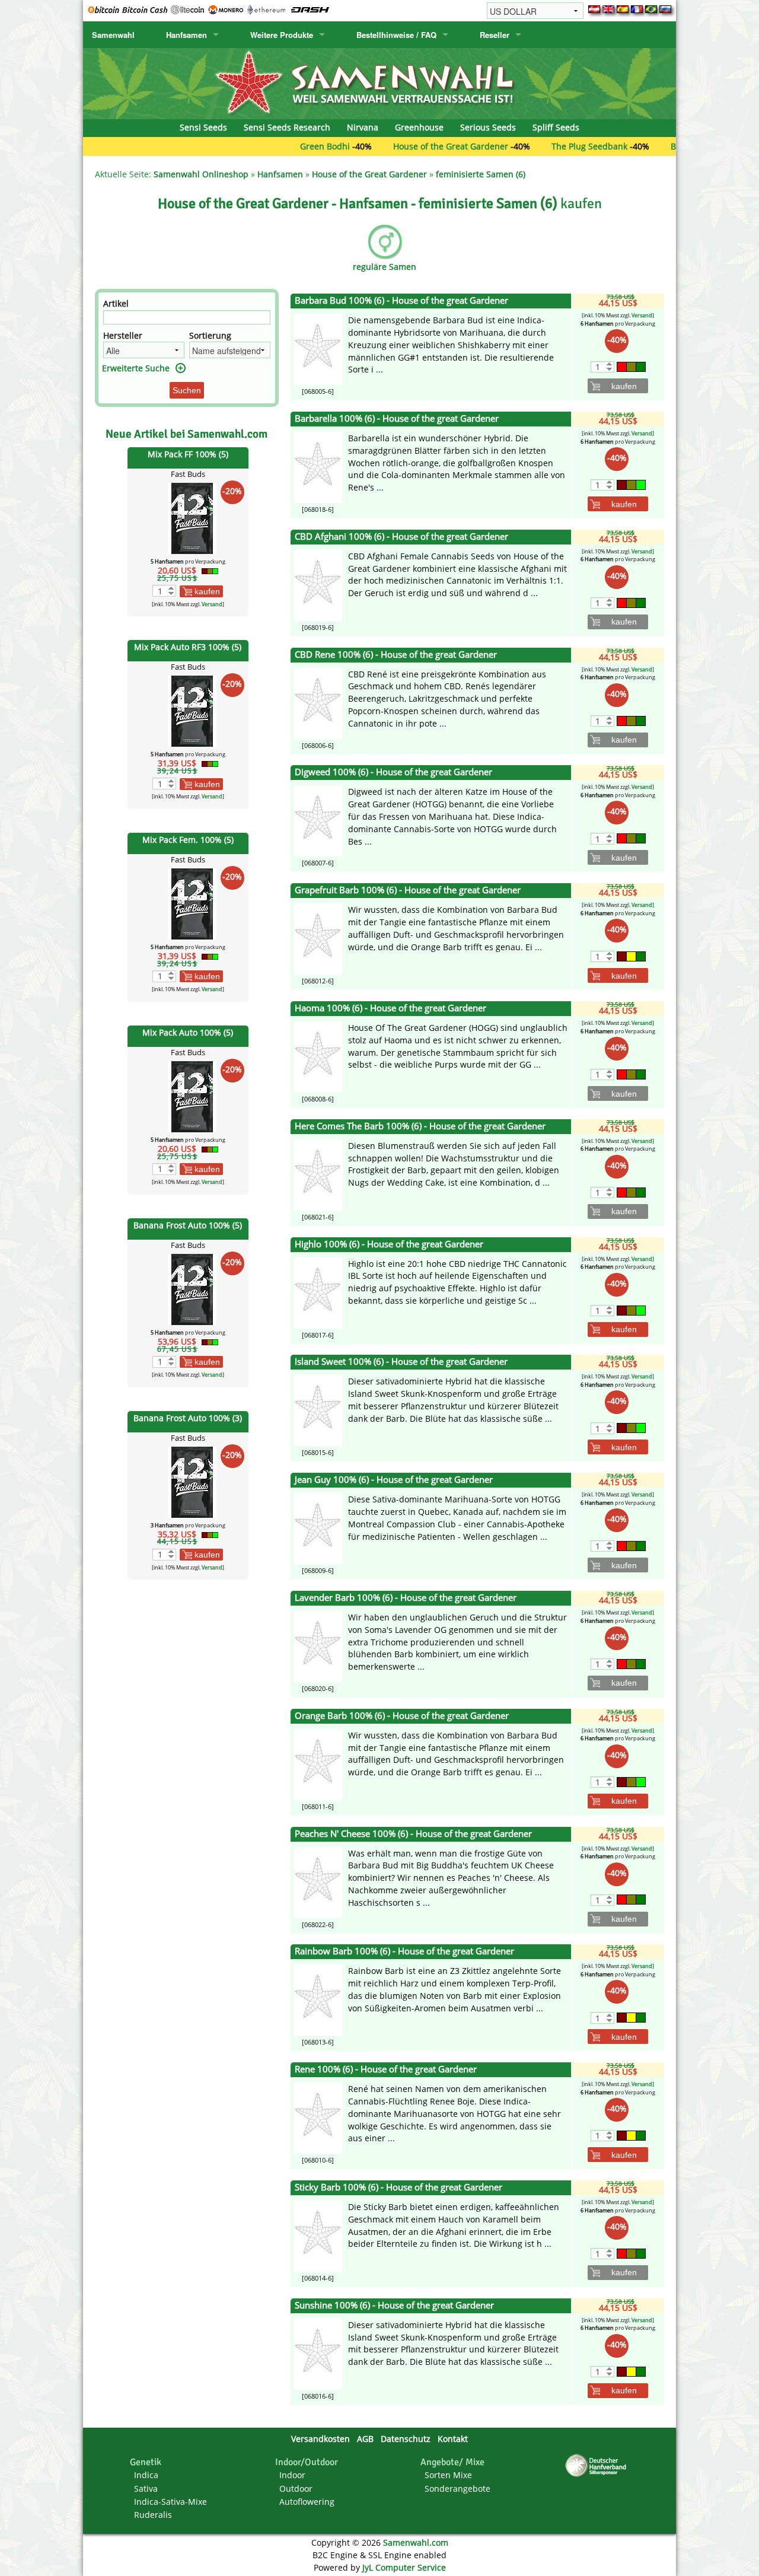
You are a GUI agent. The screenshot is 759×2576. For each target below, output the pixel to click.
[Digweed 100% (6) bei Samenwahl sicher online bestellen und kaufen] (318, 820)
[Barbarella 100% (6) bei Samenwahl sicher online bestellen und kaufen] (318, 467)
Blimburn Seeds (642, 146)
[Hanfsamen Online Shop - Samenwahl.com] (379, 83)
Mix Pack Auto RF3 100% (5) (188, 647)
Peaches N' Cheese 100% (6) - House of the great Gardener (413, 1834)
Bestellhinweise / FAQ (396, 35)
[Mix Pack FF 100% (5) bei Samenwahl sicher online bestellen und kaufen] (192, 518)
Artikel (116, 303)
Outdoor (296, 2489)
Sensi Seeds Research (287, 127)
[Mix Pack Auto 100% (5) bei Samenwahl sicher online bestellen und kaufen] (192, 1095)
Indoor (292, 2475)
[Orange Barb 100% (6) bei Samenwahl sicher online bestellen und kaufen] (318, 1764)
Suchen (187, 390)
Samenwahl (113, 35)
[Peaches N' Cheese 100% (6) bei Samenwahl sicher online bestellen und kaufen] (318, 1881)
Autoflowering (307, 2502)
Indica (146, 2475)
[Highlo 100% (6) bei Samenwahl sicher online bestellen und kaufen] (318, 1292)
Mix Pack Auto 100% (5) (188, 1032)
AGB (365, 2439)
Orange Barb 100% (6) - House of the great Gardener (402, 1716)
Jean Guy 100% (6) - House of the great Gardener (394, 1480)
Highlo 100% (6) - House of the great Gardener (389, 1244)
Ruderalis (153, 2515)
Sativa (146, 2489)
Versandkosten (320, 2439)
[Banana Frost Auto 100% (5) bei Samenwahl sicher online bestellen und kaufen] (192, 1288)
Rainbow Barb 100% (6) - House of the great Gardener (404, 1951)
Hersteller (123, 335)
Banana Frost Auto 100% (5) (188, 1225)
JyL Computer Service (404, 2567)
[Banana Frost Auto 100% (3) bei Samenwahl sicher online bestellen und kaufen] (192, 1481)
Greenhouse (419, 127)
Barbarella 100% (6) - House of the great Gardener (397, 418)
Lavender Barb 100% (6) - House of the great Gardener (406, 1598)
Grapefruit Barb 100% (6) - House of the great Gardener (408, 890)
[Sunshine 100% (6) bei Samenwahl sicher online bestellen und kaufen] (318, 2353)
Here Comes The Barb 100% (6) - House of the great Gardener (420, 1126)
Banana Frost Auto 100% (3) (188, 1418)
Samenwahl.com (416, 2542)
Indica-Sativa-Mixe (170, 2502)
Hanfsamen (186, 35)
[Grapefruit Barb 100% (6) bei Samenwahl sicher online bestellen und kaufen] (318, 938)
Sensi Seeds (203, 127)
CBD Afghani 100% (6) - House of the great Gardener (401, 536)
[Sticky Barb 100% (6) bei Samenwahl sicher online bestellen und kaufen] (318, 2235)
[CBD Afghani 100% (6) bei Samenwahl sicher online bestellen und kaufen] (318, 585)
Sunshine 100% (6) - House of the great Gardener (394, 2305)
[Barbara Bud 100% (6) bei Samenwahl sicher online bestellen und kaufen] (318, 348)
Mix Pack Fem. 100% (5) (188, 840)
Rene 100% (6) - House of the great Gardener (386, 2069)
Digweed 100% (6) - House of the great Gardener (393, 772)
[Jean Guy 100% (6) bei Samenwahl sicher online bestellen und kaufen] (318, 1528)
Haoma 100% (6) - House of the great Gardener (390, 1008)
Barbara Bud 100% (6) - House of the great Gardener (401, 300)
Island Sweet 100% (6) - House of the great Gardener (401, 1362)
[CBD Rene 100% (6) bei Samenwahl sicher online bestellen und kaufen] (318, 702)
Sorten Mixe (448, 2475)
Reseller (495, 35)
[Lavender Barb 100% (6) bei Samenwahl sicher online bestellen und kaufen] (318, 1646)
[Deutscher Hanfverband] (598, 2464)
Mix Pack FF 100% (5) (188, 454)
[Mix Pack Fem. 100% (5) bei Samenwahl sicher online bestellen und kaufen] (192, 903)
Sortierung (210, 335)
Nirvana (363, 127)
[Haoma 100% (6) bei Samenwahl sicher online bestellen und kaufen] (318, 1056)
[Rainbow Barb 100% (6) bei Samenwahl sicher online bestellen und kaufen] (318, 1999)
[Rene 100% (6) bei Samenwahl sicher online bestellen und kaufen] (318, 2117)
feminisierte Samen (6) (481, 174)
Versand (212, 604)
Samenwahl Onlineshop (201, 174)
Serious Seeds (488, 127)
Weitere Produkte (282, 35)
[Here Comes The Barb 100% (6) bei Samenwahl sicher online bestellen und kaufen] (318, 1174)
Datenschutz (406, 2439)
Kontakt (453, 2439)
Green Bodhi (265, 146)
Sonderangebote (457, 2489)
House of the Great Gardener (391, 146)
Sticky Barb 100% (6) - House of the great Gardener (398, 2187)
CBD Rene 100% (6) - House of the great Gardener (396, 655)
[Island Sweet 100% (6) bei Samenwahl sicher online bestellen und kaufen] (318, 1410)
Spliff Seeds (556, 127)
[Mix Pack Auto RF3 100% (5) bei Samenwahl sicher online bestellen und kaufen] (192, 710)
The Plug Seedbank (530, 146)
